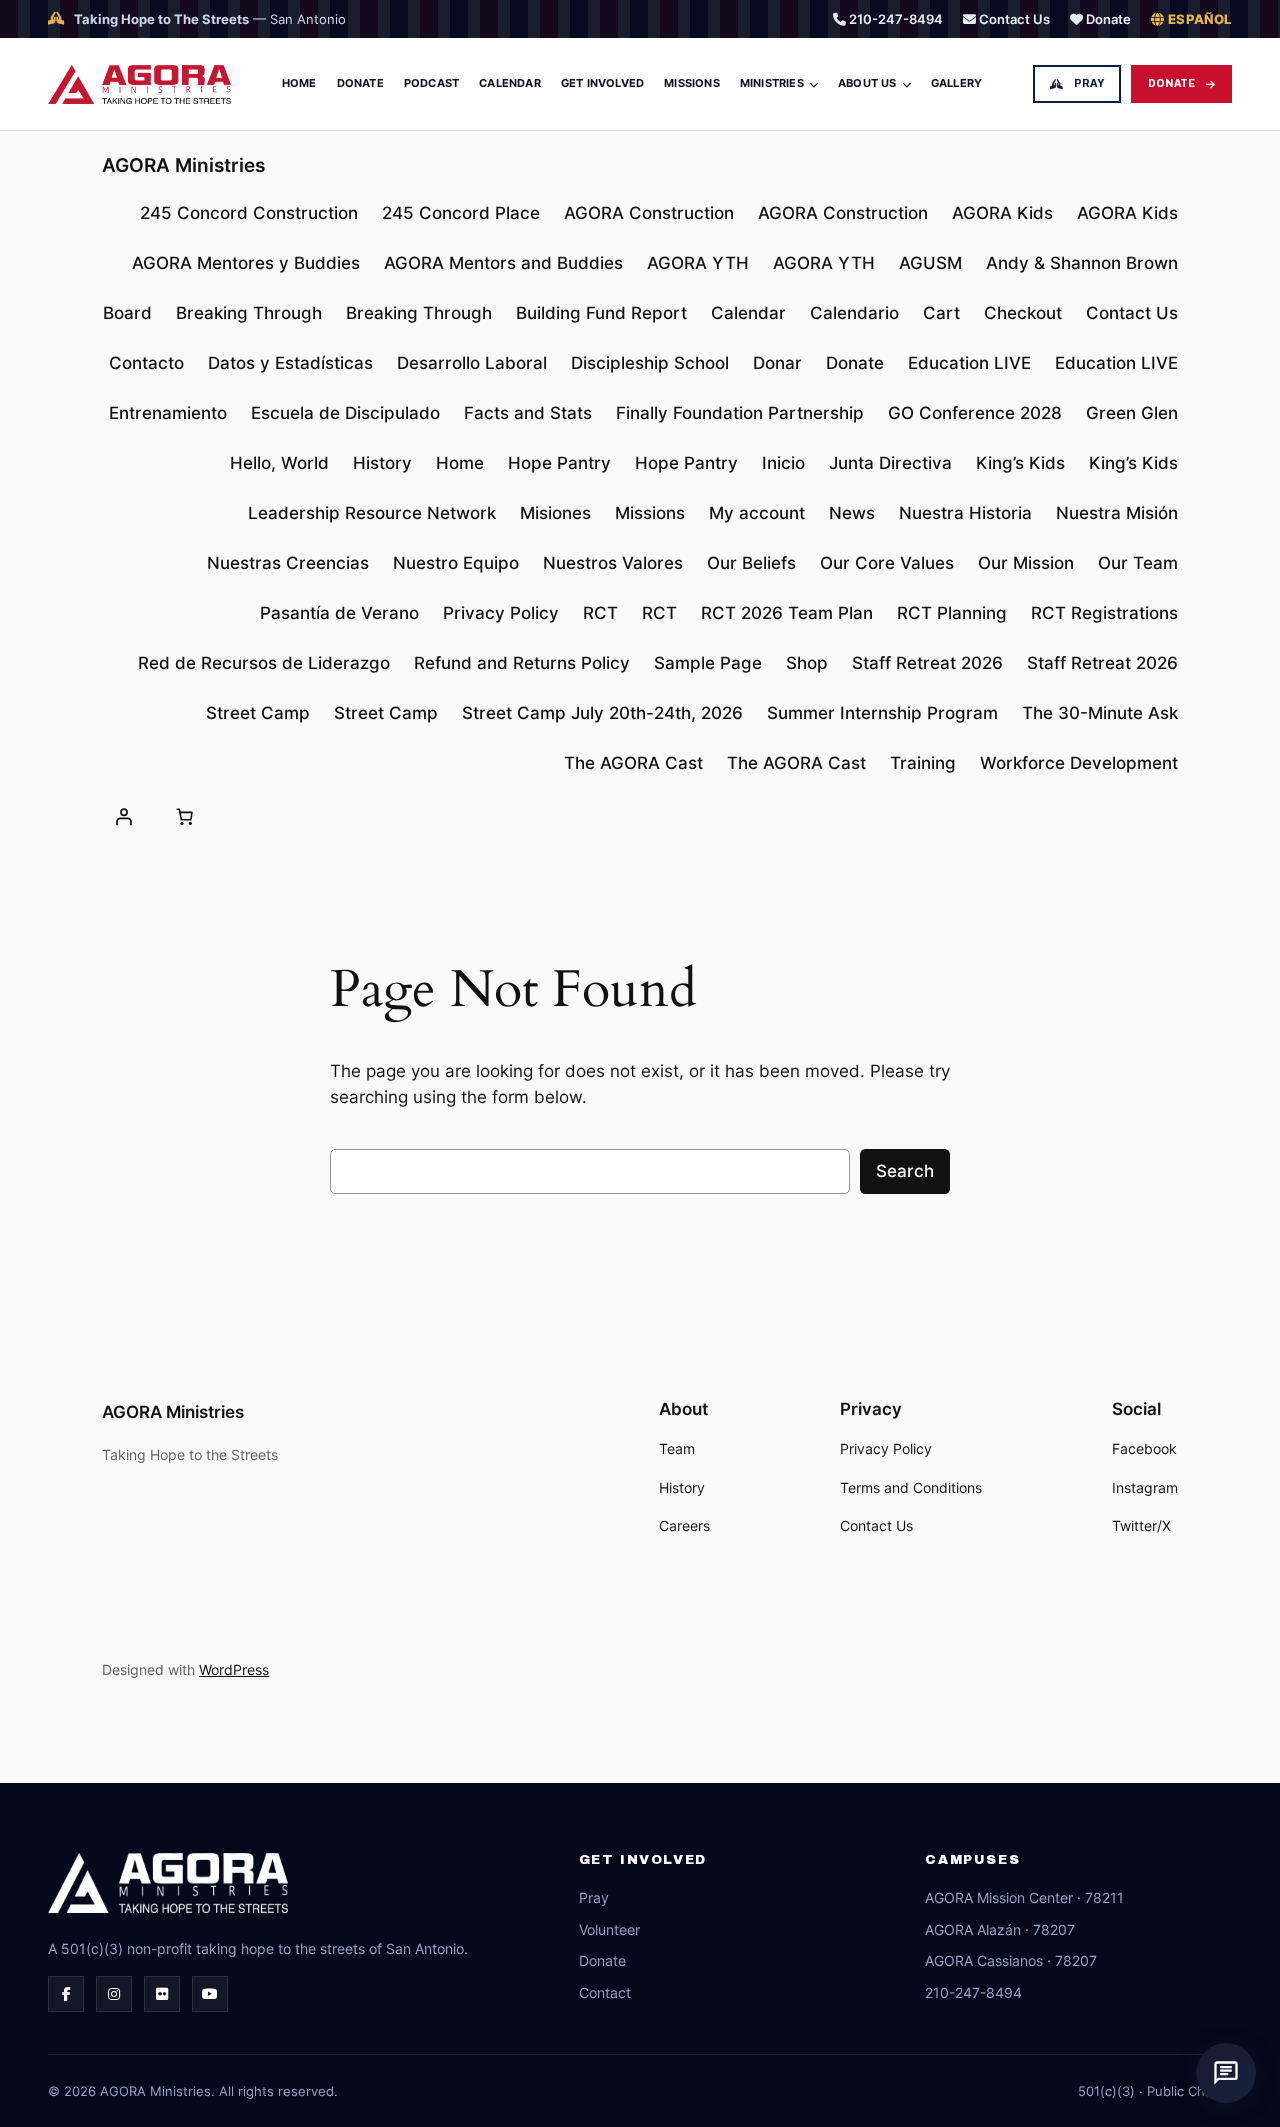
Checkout (1023, 313)
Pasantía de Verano (339, 613)
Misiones (555, 513)
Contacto (146, 363)
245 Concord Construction (249, 213)
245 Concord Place (461, 213)
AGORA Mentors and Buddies (503, 263)
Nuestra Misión (1117, 513)
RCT (600, 613)
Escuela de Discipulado (345, 413)
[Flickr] (162, 1994)
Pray (1089, 83)
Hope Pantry (559, 463)
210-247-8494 (894, 19)
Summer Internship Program (882, 713)
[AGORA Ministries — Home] (139, 84)
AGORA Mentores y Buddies (246, 263)
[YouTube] (210, 1994)
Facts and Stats (528, 413)
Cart (941, 313)
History (382, 463)
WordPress (234, 1669)
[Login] (123, 817)
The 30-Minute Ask (1100, 713)
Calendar (510, 83)
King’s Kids (1020, 463)
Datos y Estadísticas (290, 363)
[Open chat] (1226, 2073)
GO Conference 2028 (975, 413)
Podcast (431, 83)
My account (757, 513)
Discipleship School (650, 363)
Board (127, 313)
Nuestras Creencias (288, 563)
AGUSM (930, 263)
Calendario (854, 313)
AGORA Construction (649, 213)
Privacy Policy (501, 613)
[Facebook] (66, 1994)
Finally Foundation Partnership (740, 413)
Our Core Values (887, 563)
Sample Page (708, 663)
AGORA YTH (698, 263)
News (852, 513)
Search (905, 1171)
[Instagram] (114, 1994)
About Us (867, 83)
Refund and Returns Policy (522, 663)
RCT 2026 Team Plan (787, 613)
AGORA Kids (1002, 213)
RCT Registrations (1104, 613)
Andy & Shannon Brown (1082, 263)
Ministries (772, 83)
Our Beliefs (751, 563)
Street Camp (258, 713)
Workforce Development (1079, 763)
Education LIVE (969, 363)
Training (923, 763)
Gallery (956, 83)
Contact (605, 1992)
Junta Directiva (890, 463)
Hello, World (279, 463)
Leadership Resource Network (372, 513)
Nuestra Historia (965, 513)
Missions (692, 83)
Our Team (1138, 563)
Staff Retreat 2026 (927, 663)
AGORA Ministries (183, 165)
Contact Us (1013, 19)
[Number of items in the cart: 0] (185, 817)
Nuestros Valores (613, 563)
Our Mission (1026, 563)
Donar (777, 363)
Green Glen (1132, 413)
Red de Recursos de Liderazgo (264, 663)
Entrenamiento (168, 413)
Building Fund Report (601, 313)
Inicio (783, 463)
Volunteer (609, 1929)
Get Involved (602, 83)
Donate (1107, 19)
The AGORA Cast (633, 763)
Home (299, 83)
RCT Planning (952, 613)
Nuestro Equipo (456, 563)
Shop (807, 663)
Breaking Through (249, 313)
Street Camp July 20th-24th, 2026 (602, 713)
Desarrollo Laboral (472, 363)
